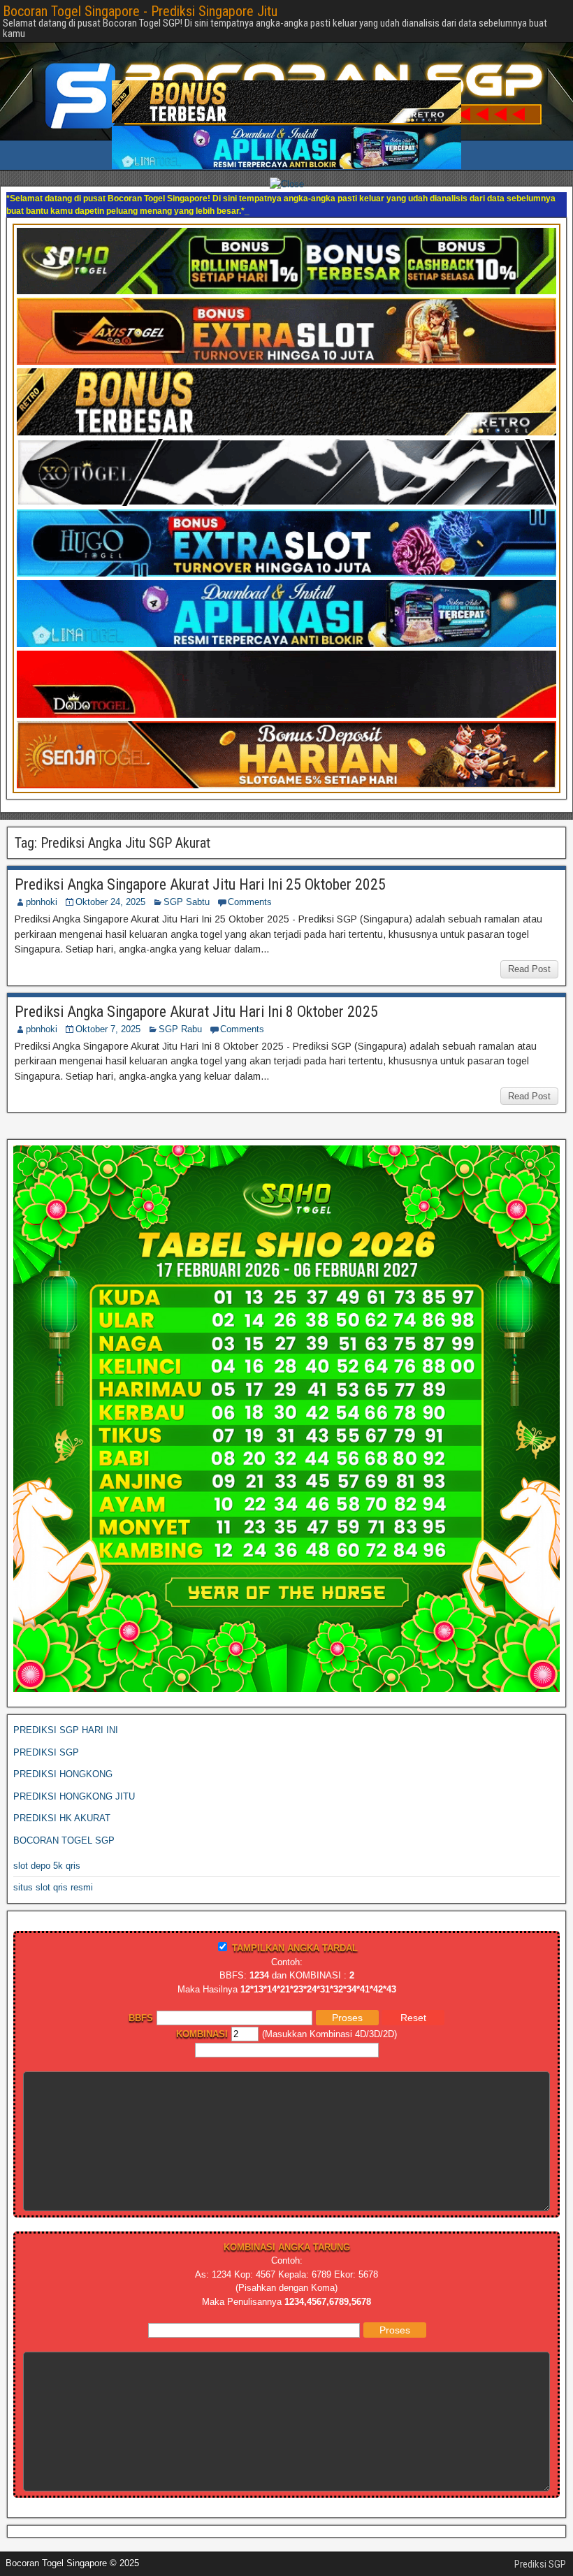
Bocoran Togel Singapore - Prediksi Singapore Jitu (140, 11)
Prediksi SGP (540, 2552)
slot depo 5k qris (47, 1853)
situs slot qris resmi (53, 1875)
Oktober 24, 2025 (110, 889)
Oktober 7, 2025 (108, 1016)
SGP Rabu (180, 1016)
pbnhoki (42, 889)
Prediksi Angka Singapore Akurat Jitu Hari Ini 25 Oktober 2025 (200, 872)
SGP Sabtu (187, 889)
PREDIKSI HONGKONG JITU (74, 1784)
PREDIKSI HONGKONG (63, 1761)
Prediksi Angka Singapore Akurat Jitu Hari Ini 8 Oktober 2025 (196, 999)
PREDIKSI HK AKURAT (62, 1806)
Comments (250, 889)
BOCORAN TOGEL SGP (64, 1828)
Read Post (529, 956)
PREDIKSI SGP (46, 1740)
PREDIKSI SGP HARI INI (66, 1717)
